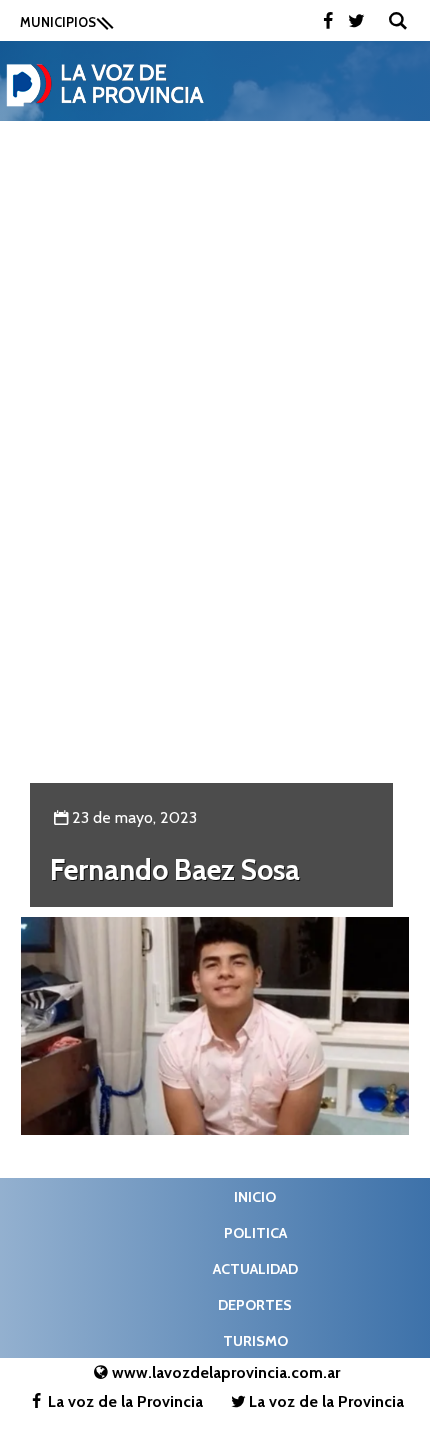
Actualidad (255, 1269)
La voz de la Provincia (125, 1401)
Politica (255, 1233)
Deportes (255, 1305)
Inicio (255, 1197)
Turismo (255, 1341)
